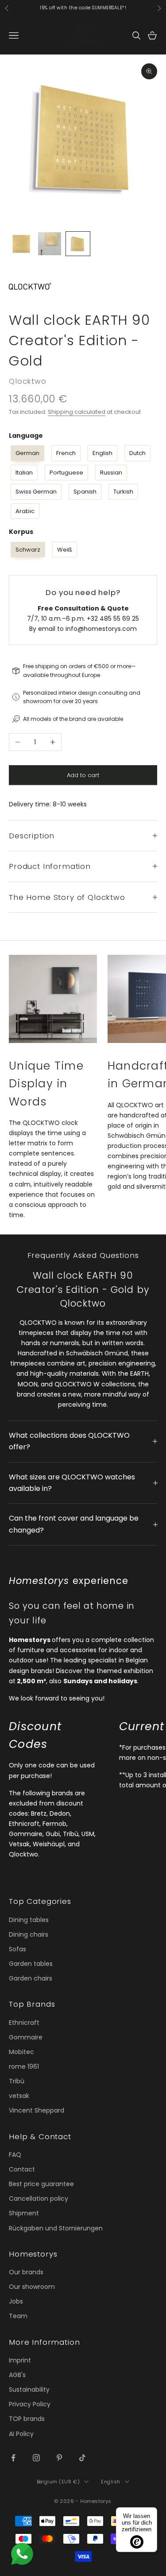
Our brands (26, 2272)
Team (18, 2316)
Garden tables (31, 1964)
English (111, 2482)
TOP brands (27, 2419)
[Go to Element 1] (21, 244)
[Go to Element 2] (50, 244)
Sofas (17, 1949)
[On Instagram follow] (36, 2458)
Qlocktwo (28, 381)
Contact (22, 2169)
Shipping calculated (77, 412)
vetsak (19, 2096)
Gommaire (26, 2037)
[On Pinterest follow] (59, 2458)
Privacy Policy (30, 2404)
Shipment (24, 2213)
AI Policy (21, 2434)
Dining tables (29, 1920)
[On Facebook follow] (13, 2458)
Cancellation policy (39, 2199)
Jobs (16, 2301)
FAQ (15, 2155)
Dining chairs (29, 1934)
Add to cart (83, 775)
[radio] (27, 453)
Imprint (20, 2360)
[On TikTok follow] (82, 2458)
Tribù (17, 2081)
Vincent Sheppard (37, 2110)
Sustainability (29, 2389)
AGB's (17, 2375)
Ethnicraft (24, 2023)
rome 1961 (24, 2066)
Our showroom (32, 2287)
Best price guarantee (41, 2184)
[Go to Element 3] (78, 244)
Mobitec (21, 2052)
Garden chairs (31, 1978)
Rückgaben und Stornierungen (56, 2228)
